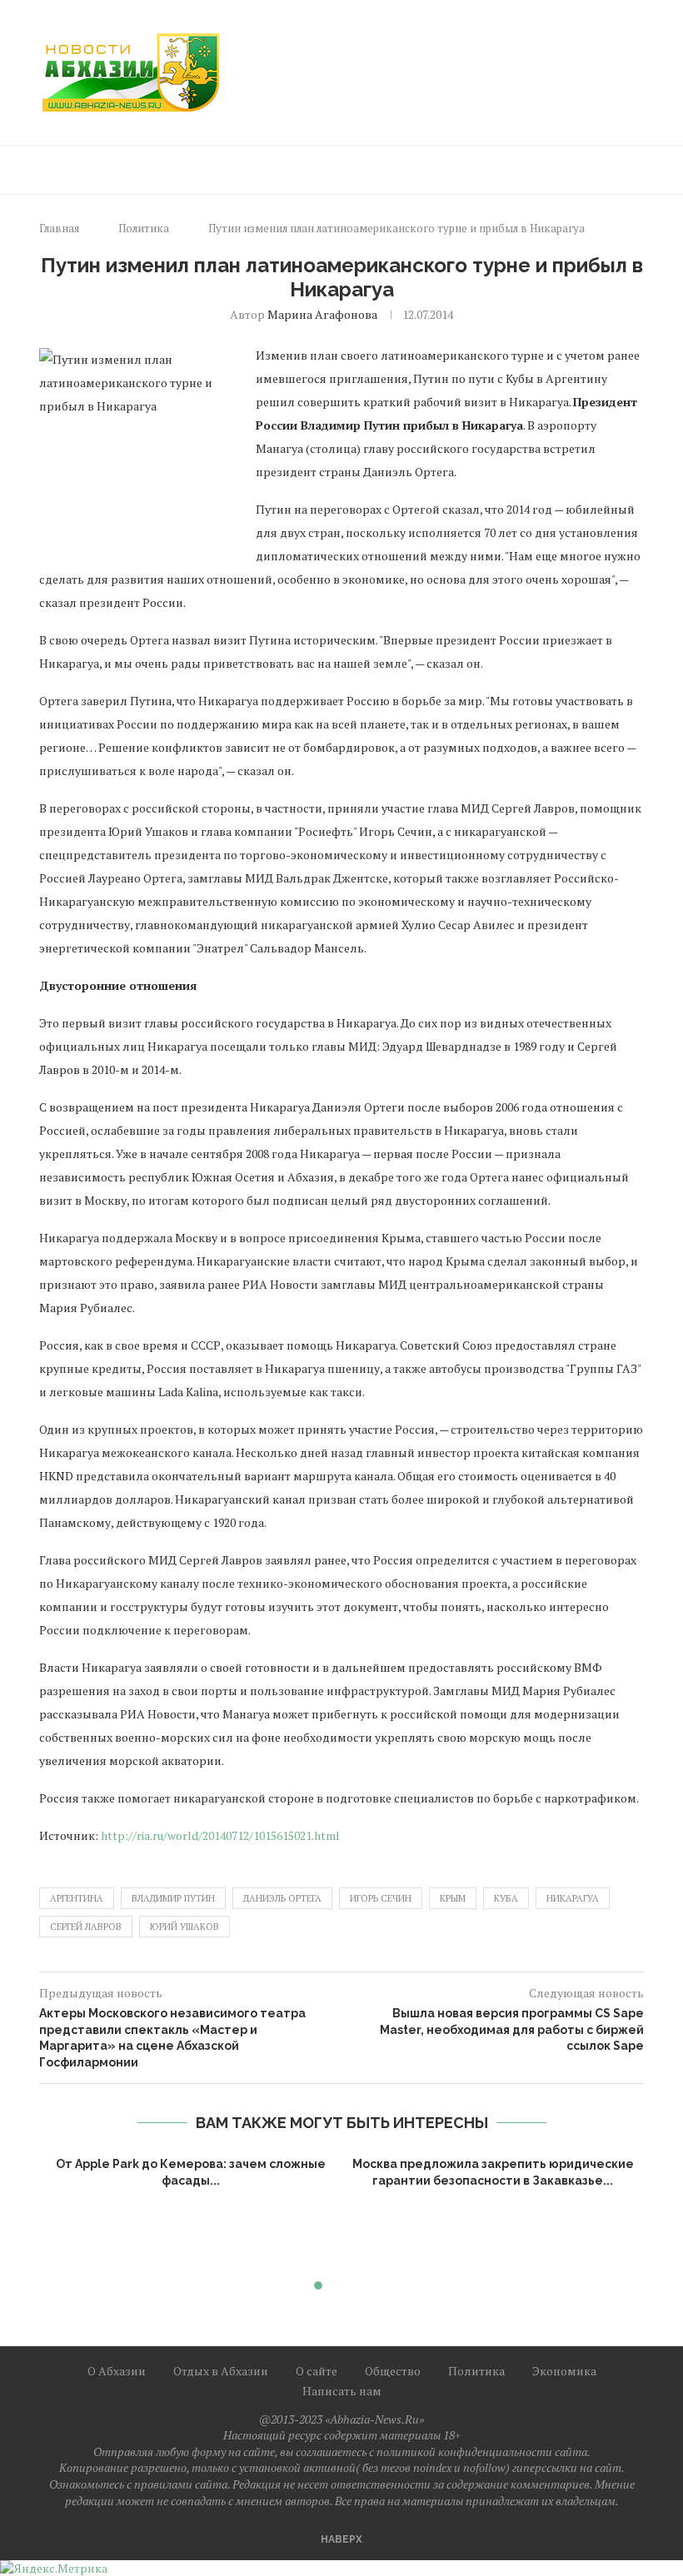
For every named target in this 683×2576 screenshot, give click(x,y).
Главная (59, 228)
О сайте (317, 2371)
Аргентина (77, 1898)
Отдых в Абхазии (221, 2371)
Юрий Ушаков (184, 1927)
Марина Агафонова (322, 314)
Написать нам (342, 2391)
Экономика (564, 2371)
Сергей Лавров (86, 1927)
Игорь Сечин (381, 1898)
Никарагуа (573, 1898)
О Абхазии (117, 2371)
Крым (453, 1898)
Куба (506, 1898)
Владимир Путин (173, 1898)
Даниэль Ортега (282, 1898)
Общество (393, 2371)
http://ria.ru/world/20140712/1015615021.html (220, 1835)
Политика (144, 228)
